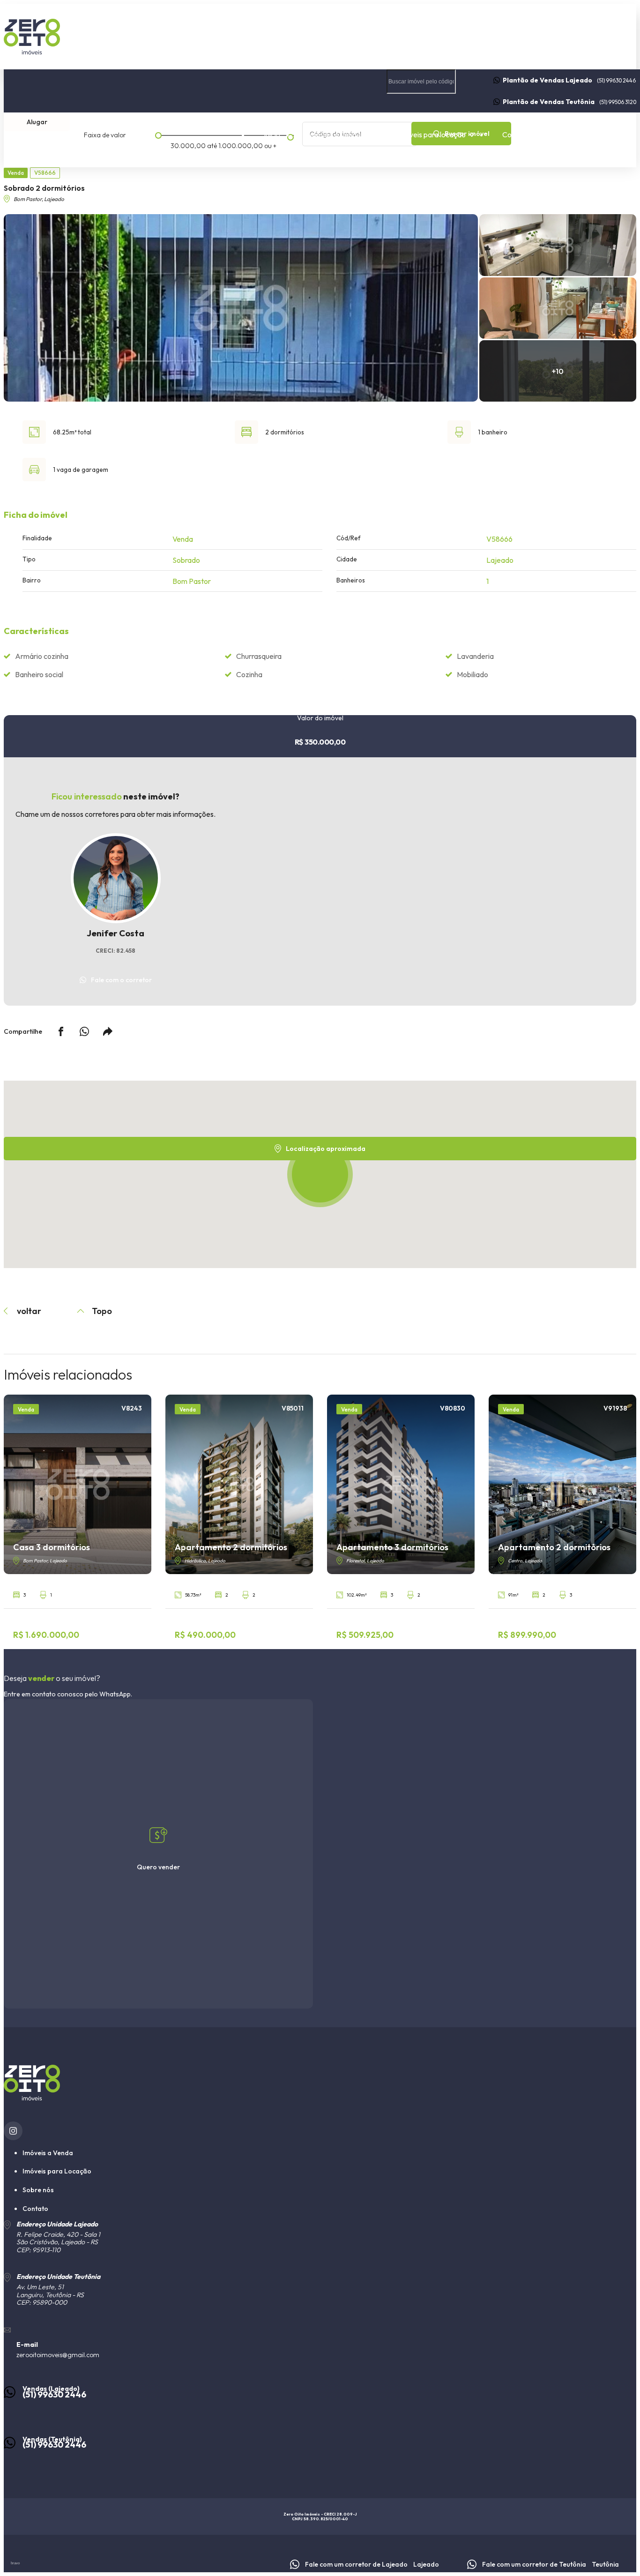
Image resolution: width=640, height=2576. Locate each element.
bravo (15, 2563)
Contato (516, 134)
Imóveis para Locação (57, 2171)
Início (272, 134)
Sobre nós (573, 134)
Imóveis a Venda (48, 2153)
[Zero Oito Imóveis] (320, 37)
